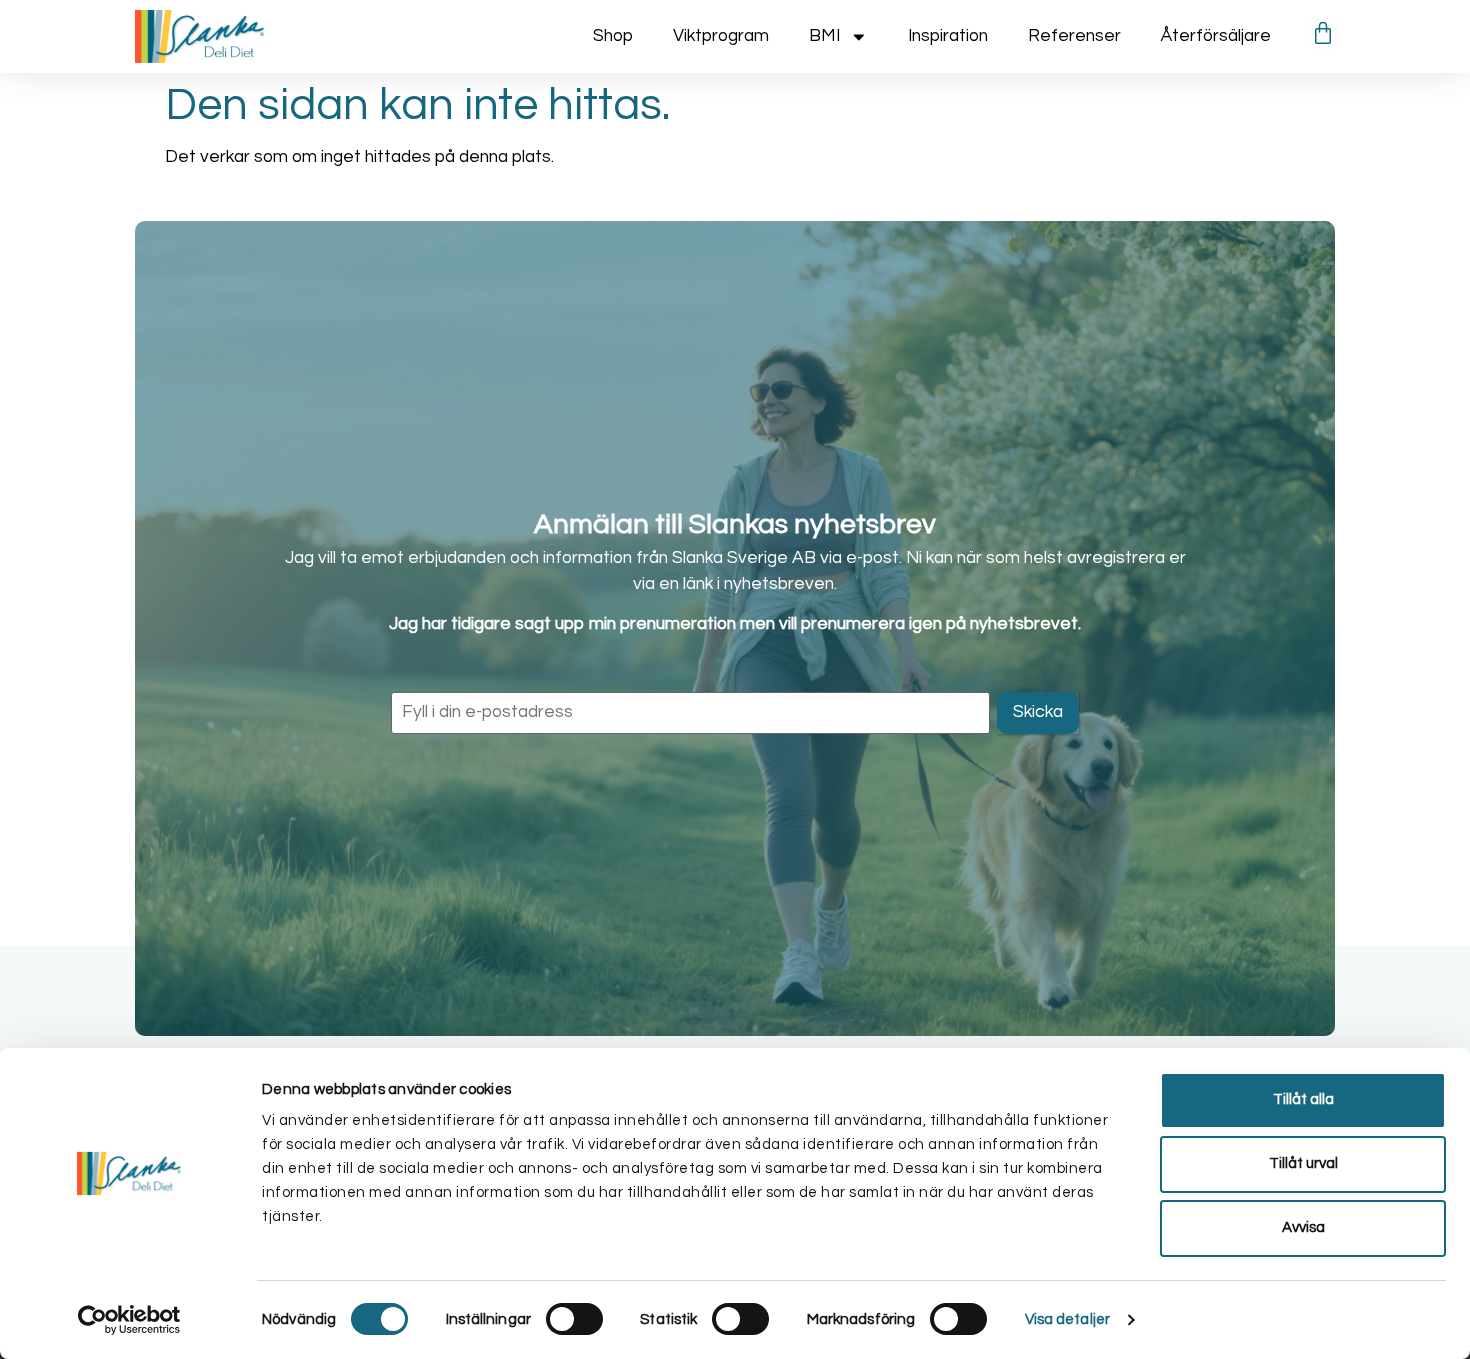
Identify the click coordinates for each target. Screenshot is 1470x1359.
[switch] (574, 1319)
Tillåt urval (1303, 1163)
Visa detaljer (1067, 1319)
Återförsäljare (1216, 36)
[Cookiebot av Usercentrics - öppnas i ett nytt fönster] (129, 1320)
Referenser (1074, 36)
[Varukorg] (1323, 33)
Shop (613, 36)
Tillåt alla (1303, 1099)
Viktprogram (721, 36)
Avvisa (1303, 1227)
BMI (824, 36)
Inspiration (948, 36)
